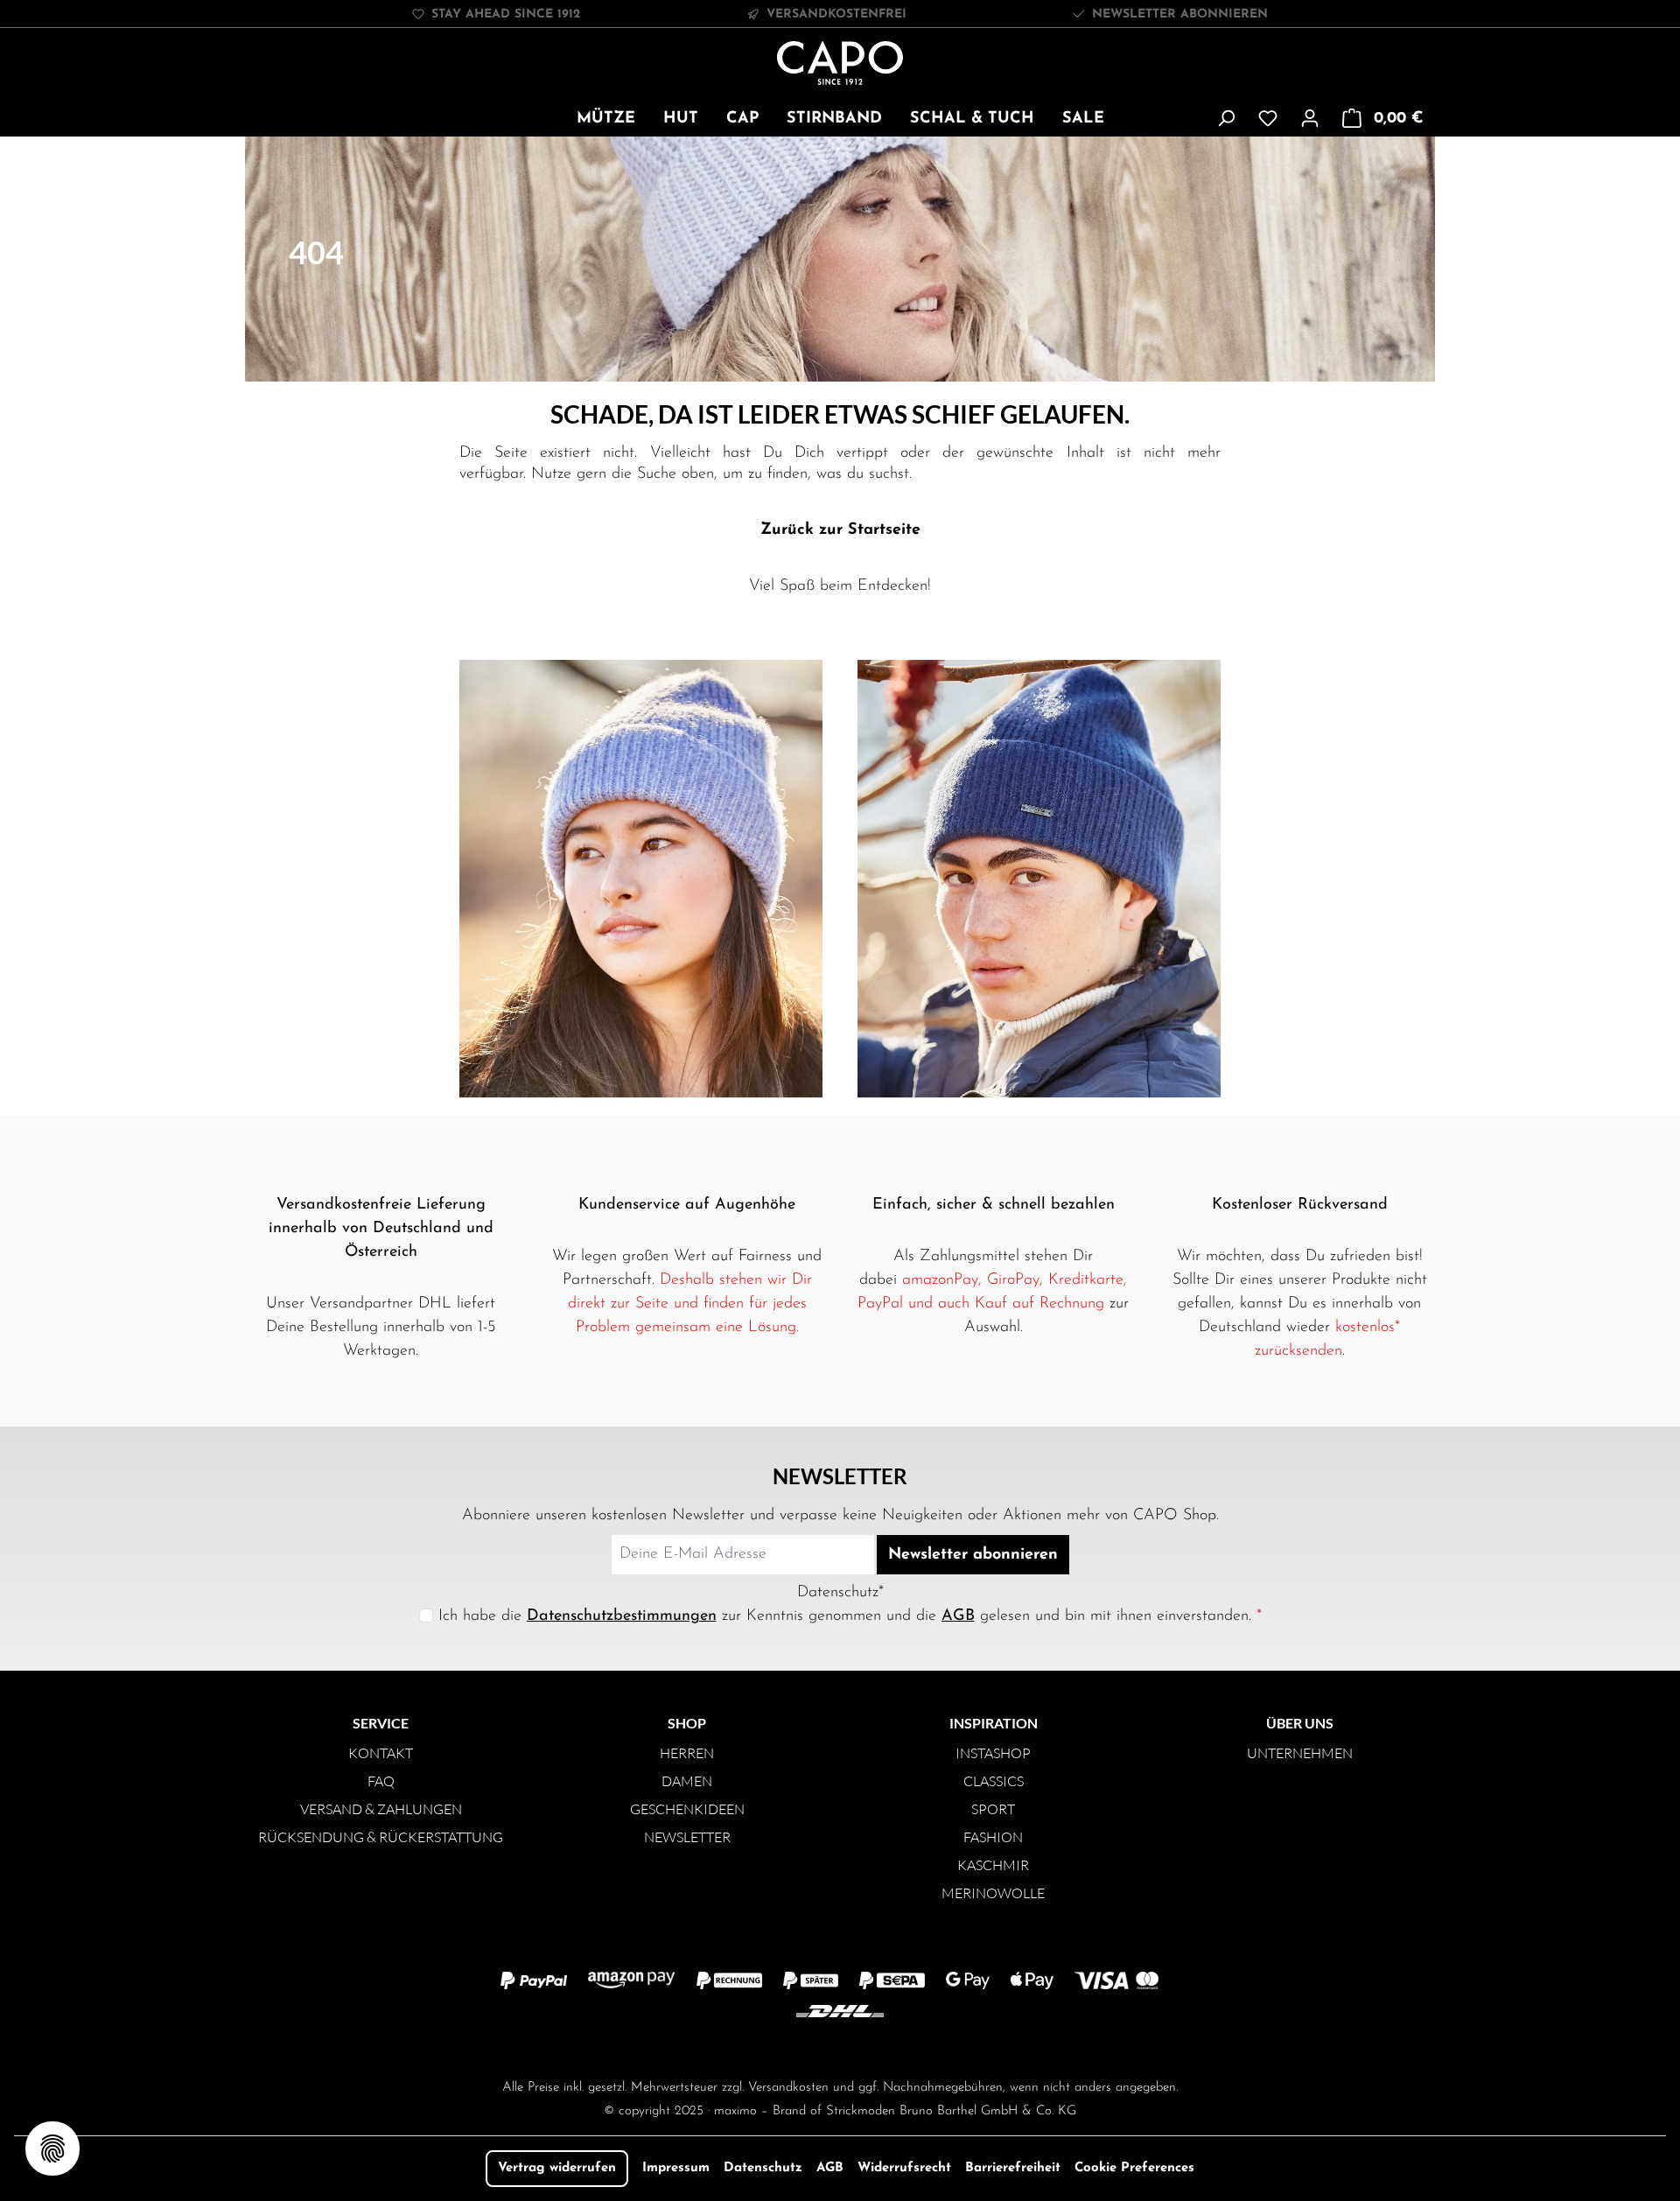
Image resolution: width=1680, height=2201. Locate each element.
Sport (993, 1809)
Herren (687, 1753)
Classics (994, 1781)
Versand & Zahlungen (381, 1809)
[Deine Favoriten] (1268, 119)
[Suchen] (1226, 119)
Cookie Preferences (1134, 2168)
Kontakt (381, 1753)
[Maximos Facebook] (840, 2047)
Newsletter (687, 1837)
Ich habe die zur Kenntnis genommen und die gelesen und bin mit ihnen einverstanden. (850, 1616)
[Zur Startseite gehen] (840, 63)
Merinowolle (993, 1893)
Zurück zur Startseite (840, 530)
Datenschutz (763, 2168)
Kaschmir (993, 1865)
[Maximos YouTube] (910, 2047)
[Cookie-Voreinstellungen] (52, 2148)
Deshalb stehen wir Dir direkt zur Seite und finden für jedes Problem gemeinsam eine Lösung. (690, 1304)
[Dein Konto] (1310, 119)
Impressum (676, 2168)
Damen (687, 1781)
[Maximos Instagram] (770, 2047)
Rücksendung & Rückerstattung (381, 1837)
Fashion (993, 1837)
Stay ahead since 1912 (506, 14)
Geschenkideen (687, 1809)
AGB (958, 1616)
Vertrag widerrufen (557, 2168)
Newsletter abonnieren (1180, 14)
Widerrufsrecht (904, 2168)
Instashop (993, 1753)
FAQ (381, 1781)
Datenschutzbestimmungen (622, 1616)
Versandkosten (788, 2088)
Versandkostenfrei (836, 14)
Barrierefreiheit (1013, 2168)
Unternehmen (1300, 1753)
